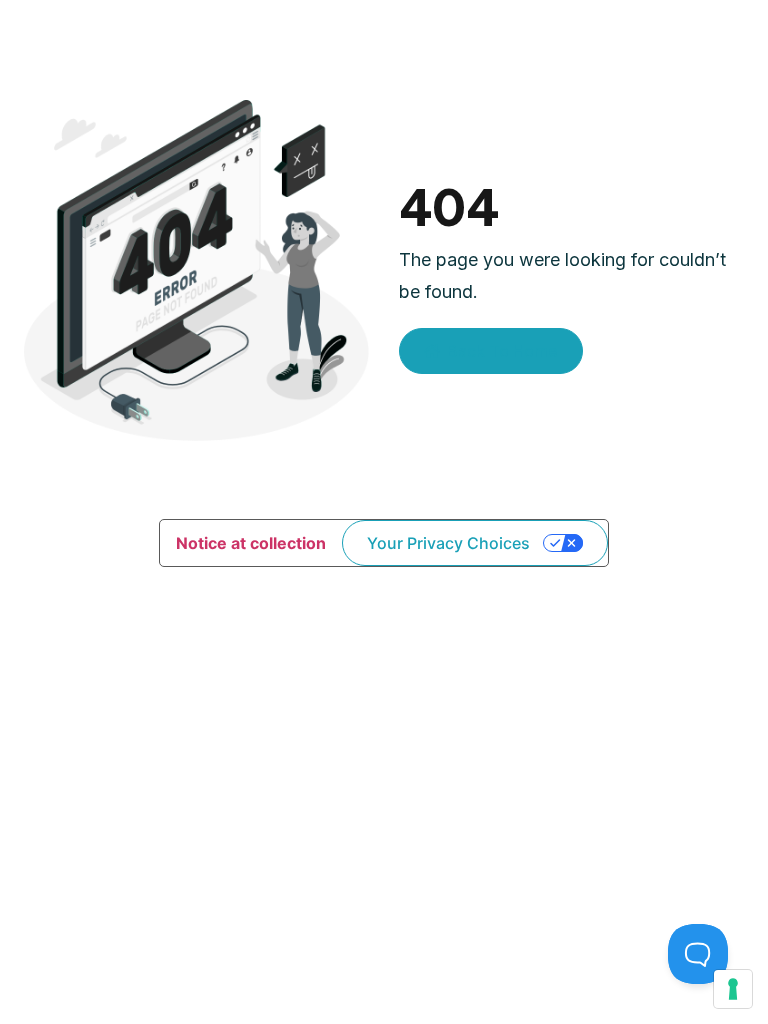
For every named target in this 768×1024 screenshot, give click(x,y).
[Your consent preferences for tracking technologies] (733, 989)
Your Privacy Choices (448, 543)
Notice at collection (251, 543)
